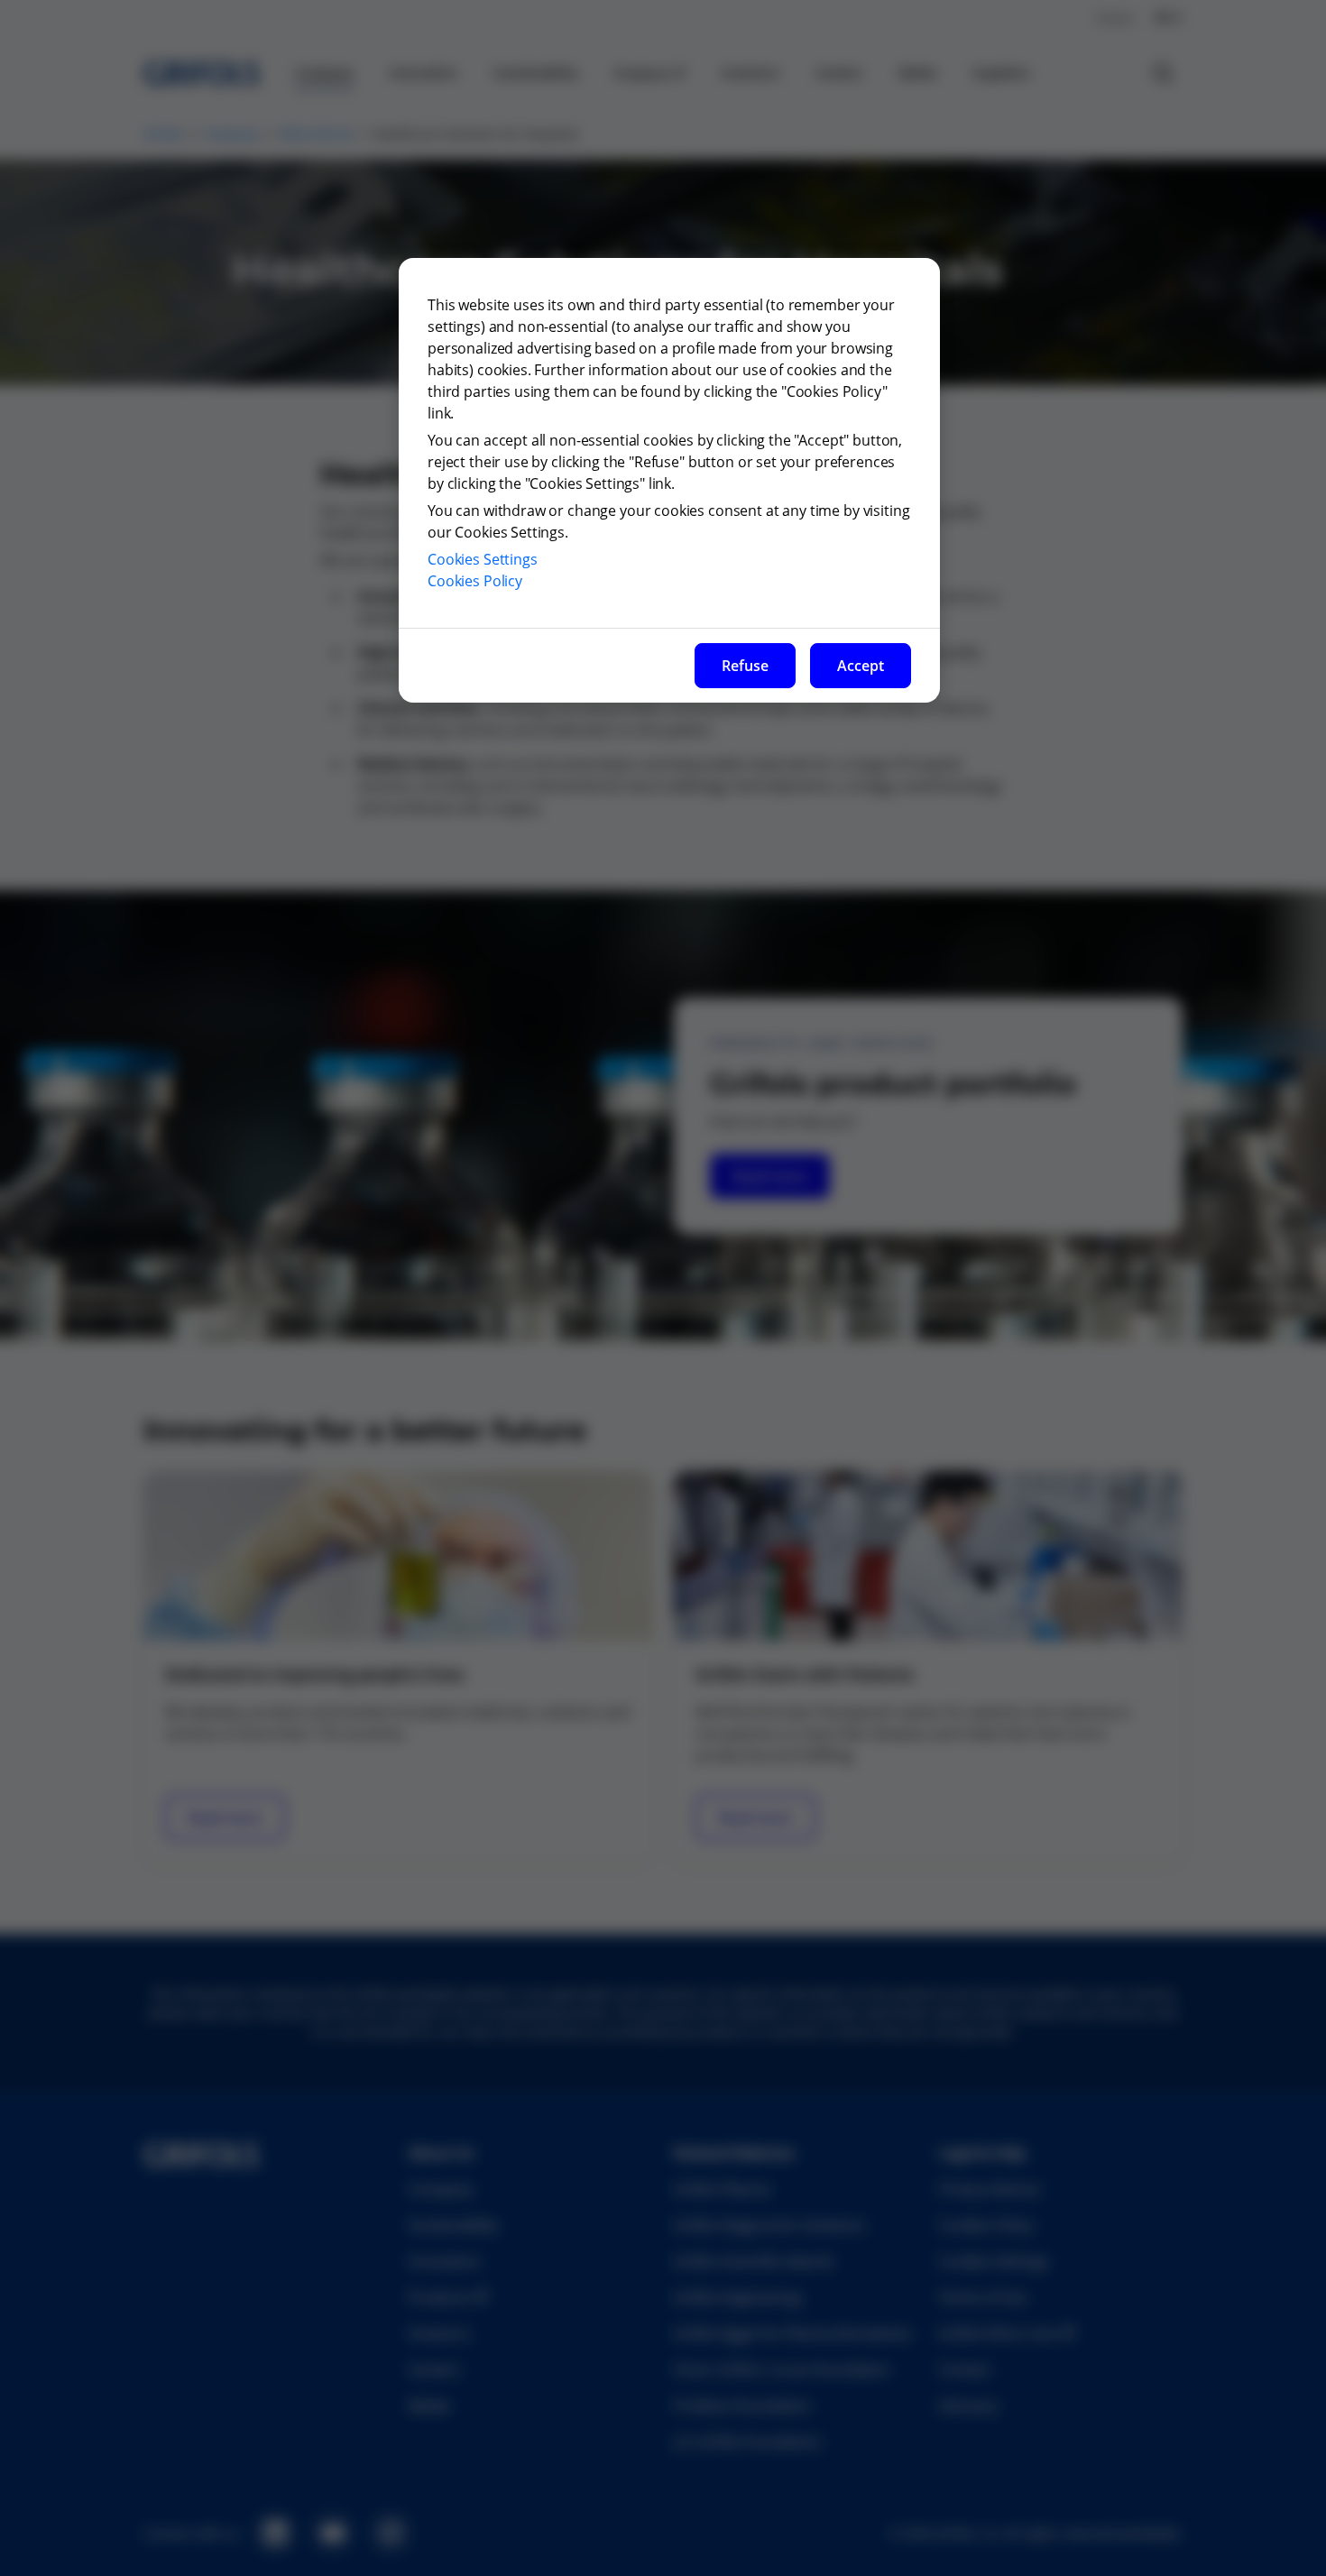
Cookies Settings (483, 559)
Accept (861, 666)
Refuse (745, 666)
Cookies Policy (475, 581)
